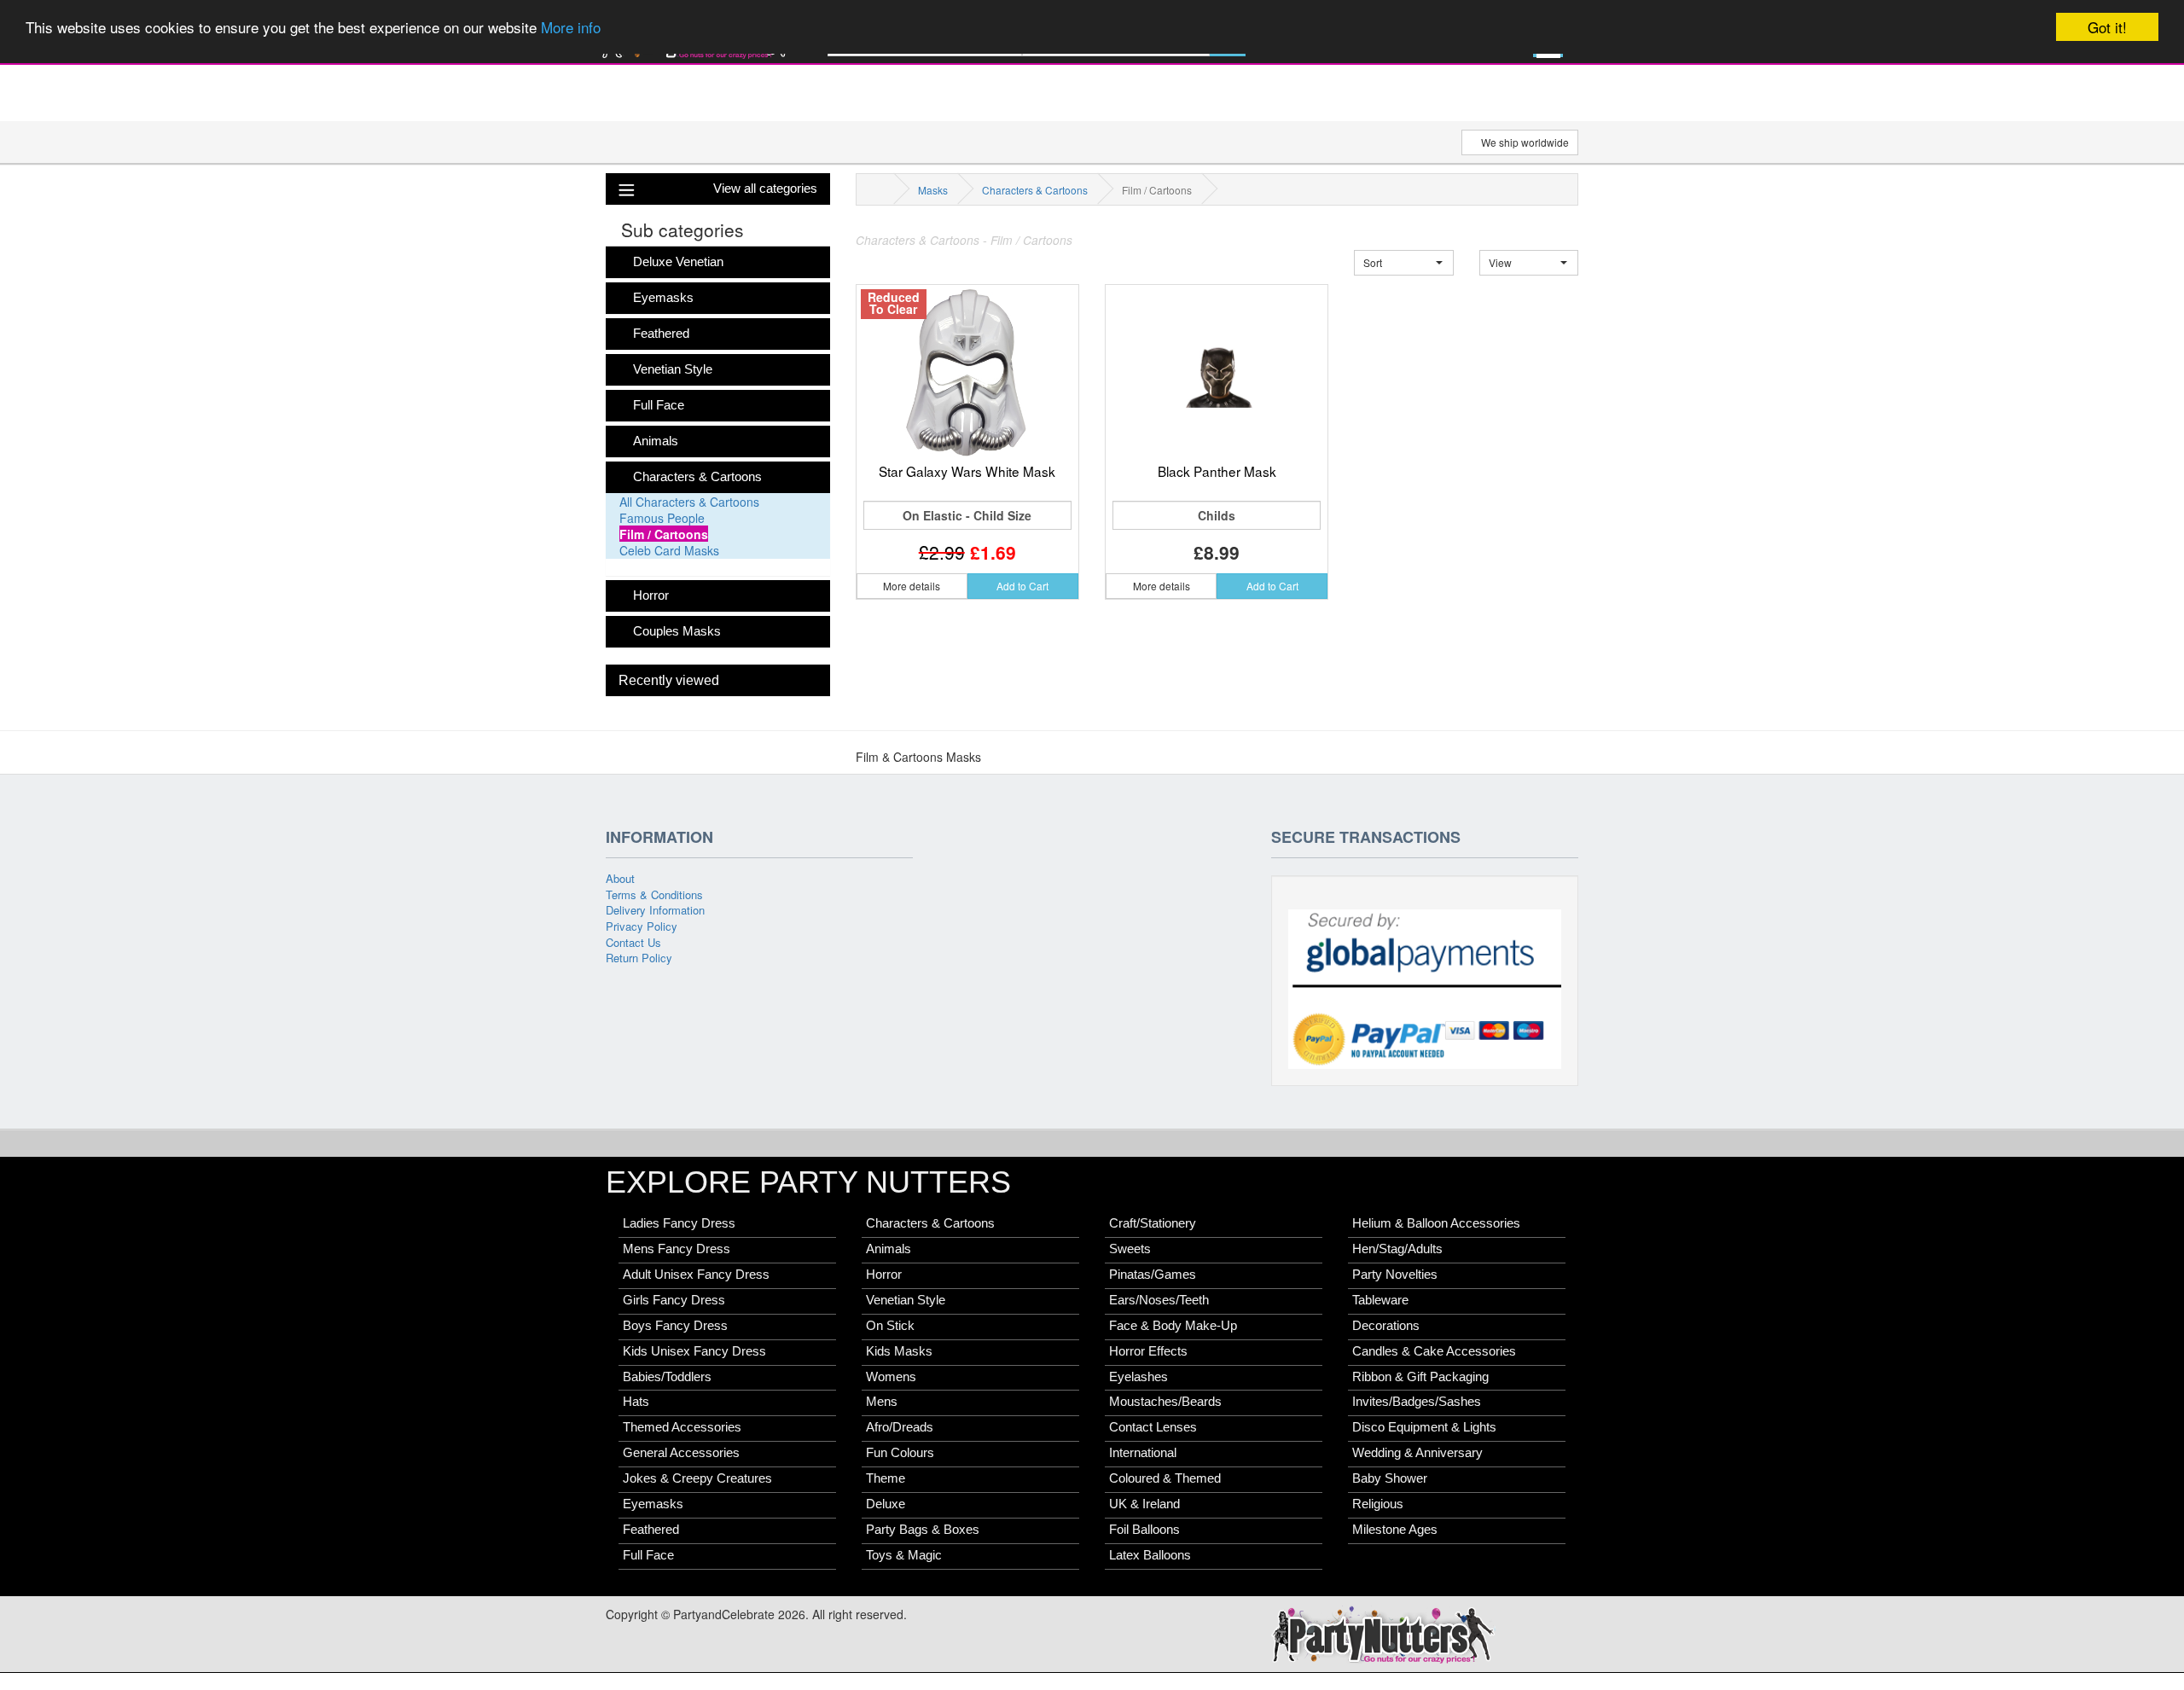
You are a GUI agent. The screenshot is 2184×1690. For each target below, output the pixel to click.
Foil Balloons (1144, 1530)
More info (571, 28)
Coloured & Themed (1165, 1478)
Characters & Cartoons (697, 477)
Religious (1378, 1504)
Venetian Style (673, 369)
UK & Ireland (1144, 1504)
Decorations (1386, 1326)
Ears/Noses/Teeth (1159, 1300)
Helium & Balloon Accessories (1436, 1223)
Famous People (662, 518)
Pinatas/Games (1153, 1275)
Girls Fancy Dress (674, 1300)
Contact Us (633, 942)
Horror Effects (1148, 1351)
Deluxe (886, 1504)
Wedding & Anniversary (1417, 1453)
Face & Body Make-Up (1173, 1326)
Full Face (659, 405)
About (620, 878)
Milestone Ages (1395, 1530)
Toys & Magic (904, 1555)
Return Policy (639, 958)
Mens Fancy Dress (677, 1249)
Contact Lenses (1153, 1427)
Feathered (661, 334)
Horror (651, 595)
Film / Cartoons (664, 534)
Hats (636, 1402)
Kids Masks (899, 1351)
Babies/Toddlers (667, 1377)
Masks (933, 190)
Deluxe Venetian (678, 262)
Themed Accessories (682, 1427)
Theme (886, 1478)
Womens (891, 1377)
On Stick (890, 1326)
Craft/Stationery (1153, 1223)
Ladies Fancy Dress (679, 1223)
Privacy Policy (642, 926)
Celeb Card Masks (669, 550)
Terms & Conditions (654, 894)
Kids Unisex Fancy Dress (694, 1351)
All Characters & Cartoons (689, 502)
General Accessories (681, 1453)
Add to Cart (1022, 586)
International (1143, 1453)
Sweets (1130, 1249)
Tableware (1380, 1300)
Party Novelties (1395, 1275)
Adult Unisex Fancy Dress (696, 1275)
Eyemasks (663, 298)
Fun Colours (900, 1453)
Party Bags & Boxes (923, 1530)
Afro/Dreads (900, 1427)
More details (912, 586)
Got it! (2107, 27)
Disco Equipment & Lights (1424, 1427)
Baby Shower (1390, 1478)
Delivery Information (655, 910)
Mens (882, 1402)
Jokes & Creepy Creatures (697, 1478)
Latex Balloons (1150, 1555)
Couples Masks (677, 631)
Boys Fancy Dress (675, 1326)
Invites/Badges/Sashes (1417, 1402)
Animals (656, 441)
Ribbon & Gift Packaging (1420, 1377)
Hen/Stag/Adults (1397, 1249)
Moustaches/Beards (1165, 1402)
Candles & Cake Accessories (1434, 1351)
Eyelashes (1138, 1377)
